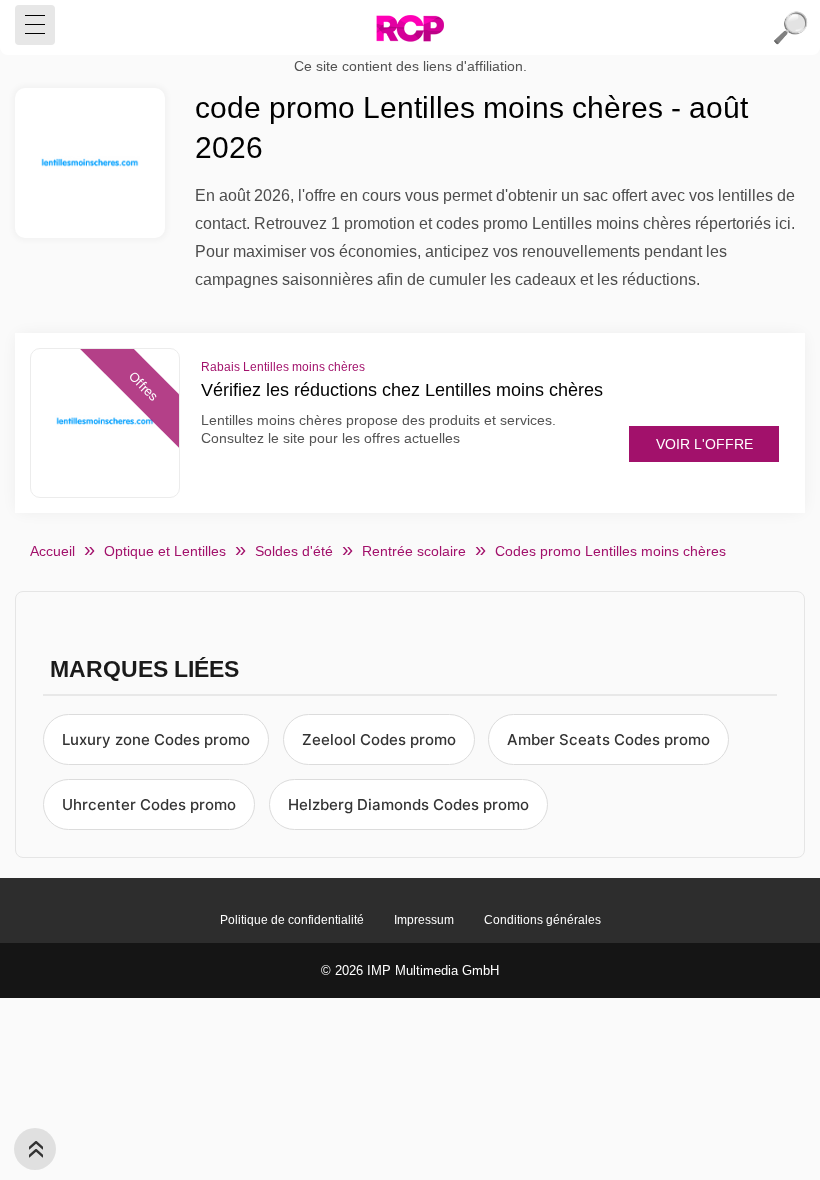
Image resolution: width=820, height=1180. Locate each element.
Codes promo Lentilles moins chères (610, 551)
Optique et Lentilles (165, 551)
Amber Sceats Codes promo (608, 739)
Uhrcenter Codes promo (149, 804)
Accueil (52, 551)
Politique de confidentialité (292, 920)
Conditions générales (542, 920)
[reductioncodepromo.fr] (410, 28)
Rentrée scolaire (414, 551)
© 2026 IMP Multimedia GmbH (410, 970)
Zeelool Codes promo (379, 739)
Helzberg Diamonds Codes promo (408, 804)
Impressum (424, 920)
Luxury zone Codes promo (156, 739)
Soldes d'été (294, 551)
